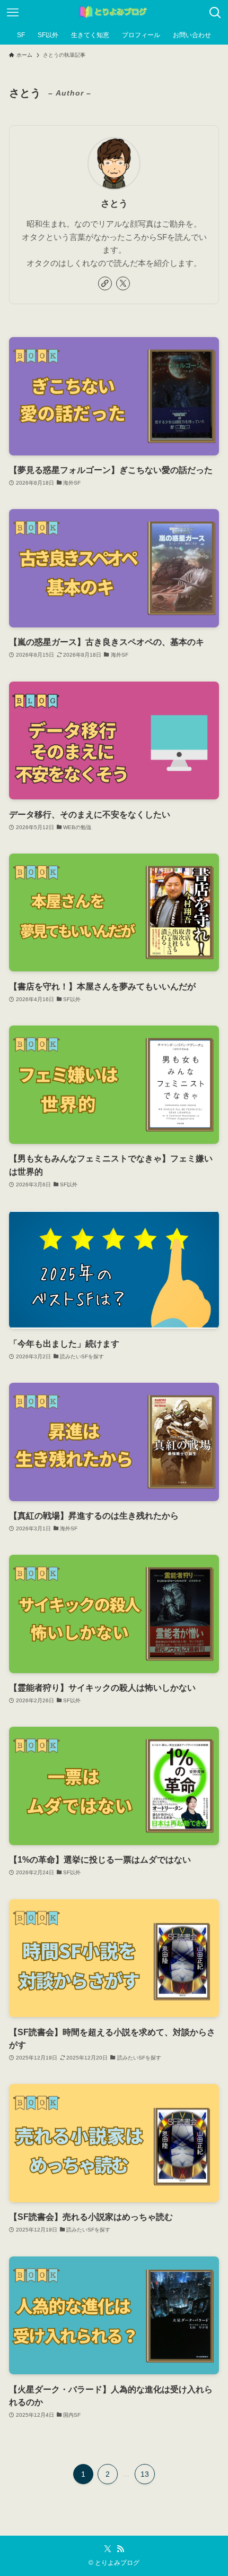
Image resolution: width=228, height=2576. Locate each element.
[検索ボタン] (215, 13)
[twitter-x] (123, 283)
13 (145, 2474)
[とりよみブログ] (114, 13)
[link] (105, 283)
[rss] (120, 2549)
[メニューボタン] (13, 13)
